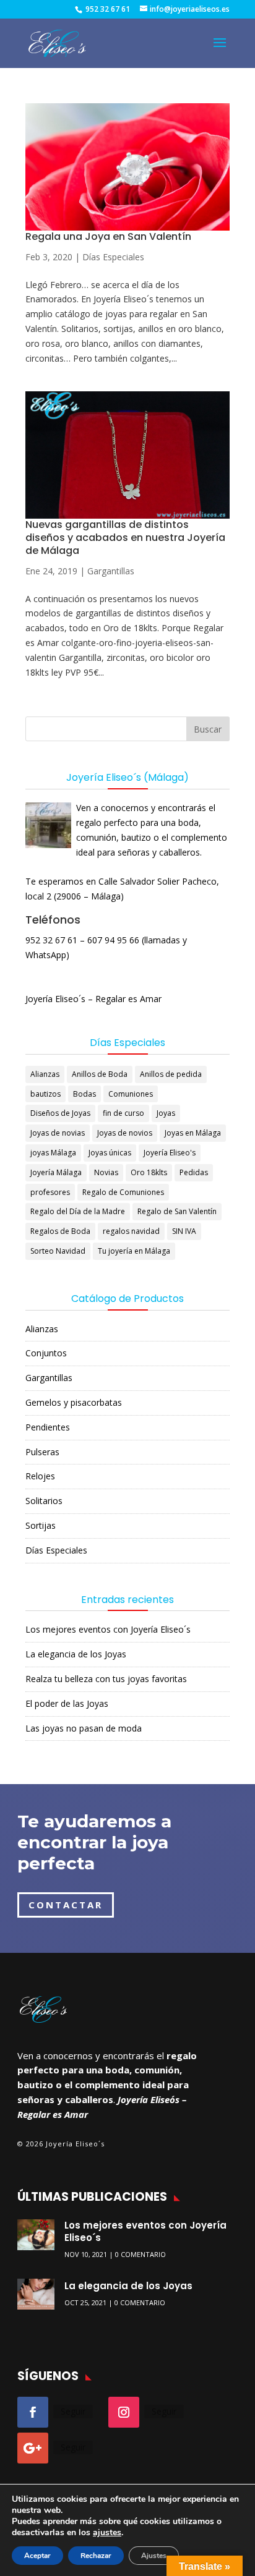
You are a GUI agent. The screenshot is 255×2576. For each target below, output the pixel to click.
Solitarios (44, 1501)
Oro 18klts (149, 1172)
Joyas (166, 1113)
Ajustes (154, 2556)
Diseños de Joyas (60, 1113)
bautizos (45, 1094)
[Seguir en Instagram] (124, 2412)
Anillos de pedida (171, 1074)
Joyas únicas (110, 1153)
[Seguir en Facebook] (33, 2412)
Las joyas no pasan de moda (84, 1728)
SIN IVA (184, 1231)
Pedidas (194, 1172)
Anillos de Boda (100, 1074)
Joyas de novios (125, 1133)
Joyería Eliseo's (170, 1153)
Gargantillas (111, 571)
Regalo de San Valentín (177, 1211)
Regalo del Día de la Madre (78, 1211)
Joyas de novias (58, 1133)
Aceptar (37, 2556)
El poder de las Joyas (67, 1703)
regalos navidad (131, 1231)
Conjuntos (46, 1353)
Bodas (84, 1094)
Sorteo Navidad (58, 1251)
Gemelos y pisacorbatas (74, 1402)
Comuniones (131, 1094)
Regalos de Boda (60, 1231)
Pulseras (42, 1452)
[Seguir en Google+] (33, 2448)
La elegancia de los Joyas (76, 1654)
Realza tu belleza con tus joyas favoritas (106, 1679)
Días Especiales (113, 257)
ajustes (107, 2533)
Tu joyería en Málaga (134, 1251)
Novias (106, 1172)
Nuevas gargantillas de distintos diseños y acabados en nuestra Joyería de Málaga (125, 538)
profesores (50, 1192)
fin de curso (123, 1113)
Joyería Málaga (56, 1172)
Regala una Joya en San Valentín (108, 236)
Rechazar (96, 2556)
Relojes (40, 1476)
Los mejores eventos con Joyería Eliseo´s (108, 1629)
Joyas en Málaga (193, 1133)
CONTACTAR (66, 1905)
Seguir (73, 2411)
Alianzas (45, 1074)
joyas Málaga (53, 1153)
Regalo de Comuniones (123, 1192)
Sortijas (41, 1525)
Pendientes (48, 1427)
